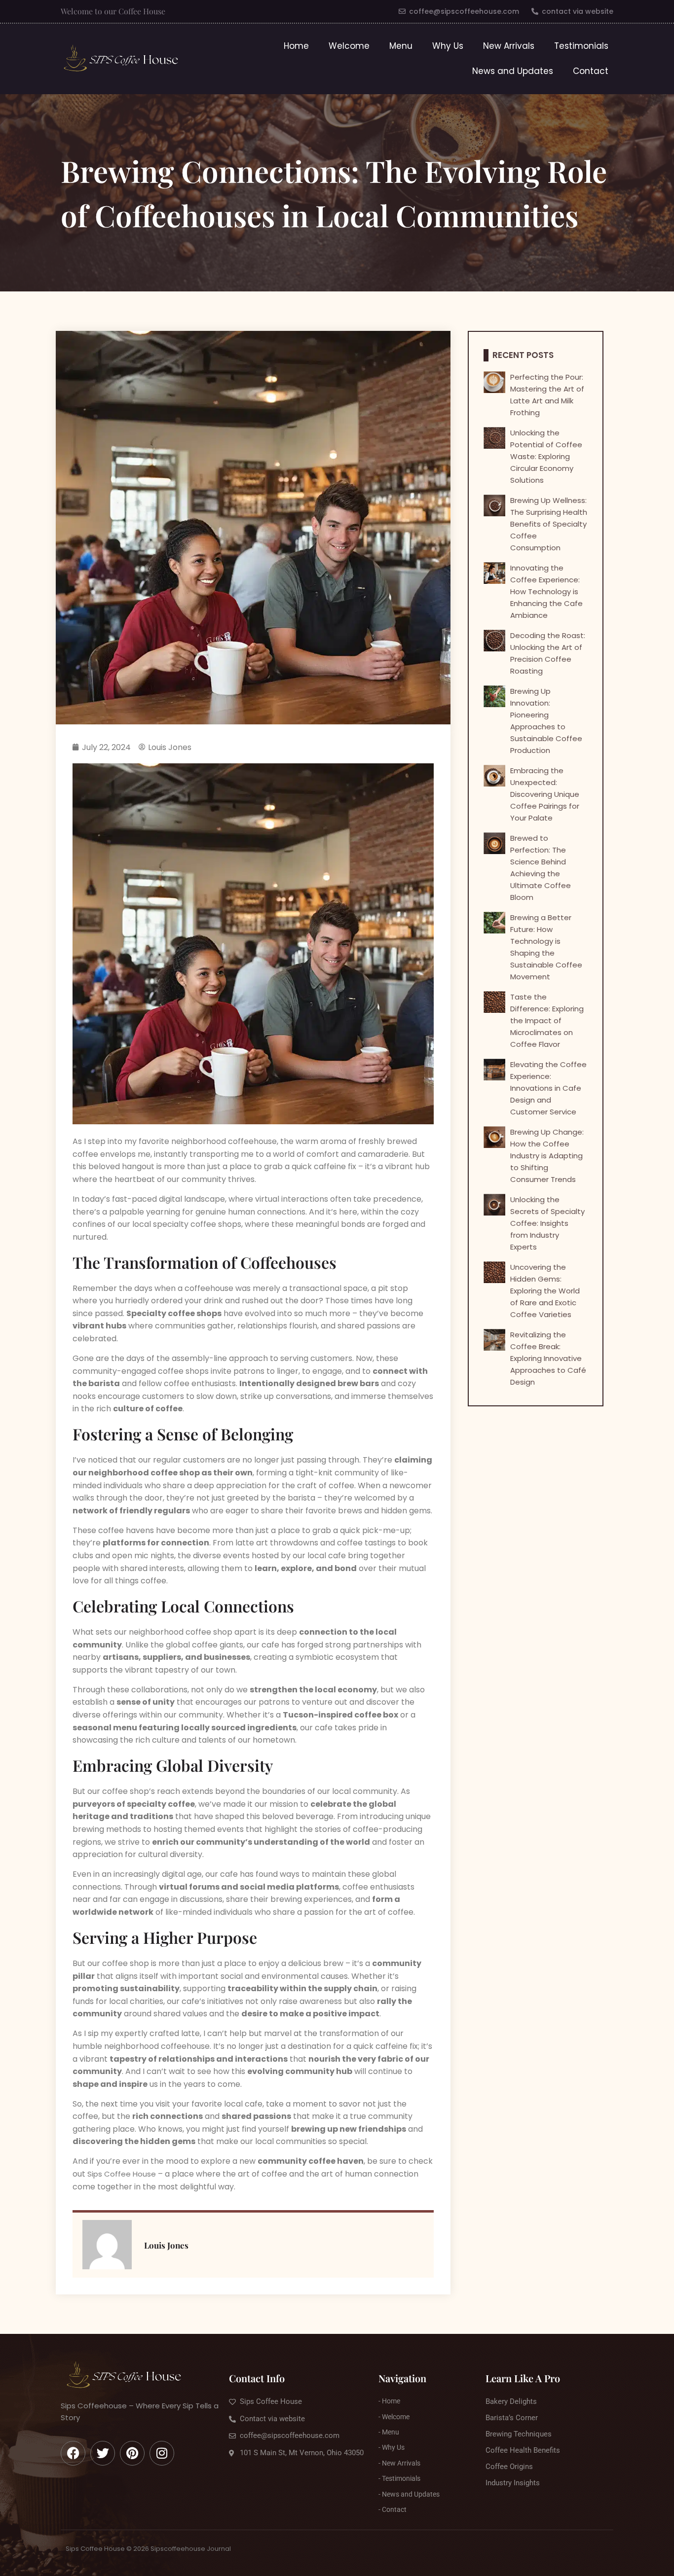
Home (296, 46)
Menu (401, 46)
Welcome (349, 46)
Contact (591, 71)
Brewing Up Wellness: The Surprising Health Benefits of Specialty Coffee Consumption (549, 524)
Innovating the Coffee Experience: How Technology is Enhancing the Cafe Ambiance (546, 591)
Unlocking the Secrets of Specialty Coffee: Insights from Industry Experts (547, 1223)
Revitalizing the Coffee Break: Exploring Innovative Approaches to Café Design (548, 1358)
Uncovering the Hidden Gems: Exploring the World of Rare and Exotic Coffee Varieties (545, 1291)
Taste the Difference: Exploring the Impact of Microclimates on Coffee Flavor (547, 1020)
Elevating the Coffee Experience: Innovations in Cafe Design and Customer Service (548, 1088)
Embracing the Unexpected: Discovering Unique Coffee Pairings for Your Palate (545, 794)
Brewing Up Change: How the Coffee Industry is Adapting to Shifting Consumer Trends (547, 1156)
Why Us (448, 46)
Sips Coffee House (122, 2174)
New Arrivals (509, 46)
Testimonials (581, 46)
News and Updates (513, 71)
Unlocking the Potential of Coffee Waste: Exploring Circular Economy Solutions (546, 456)
